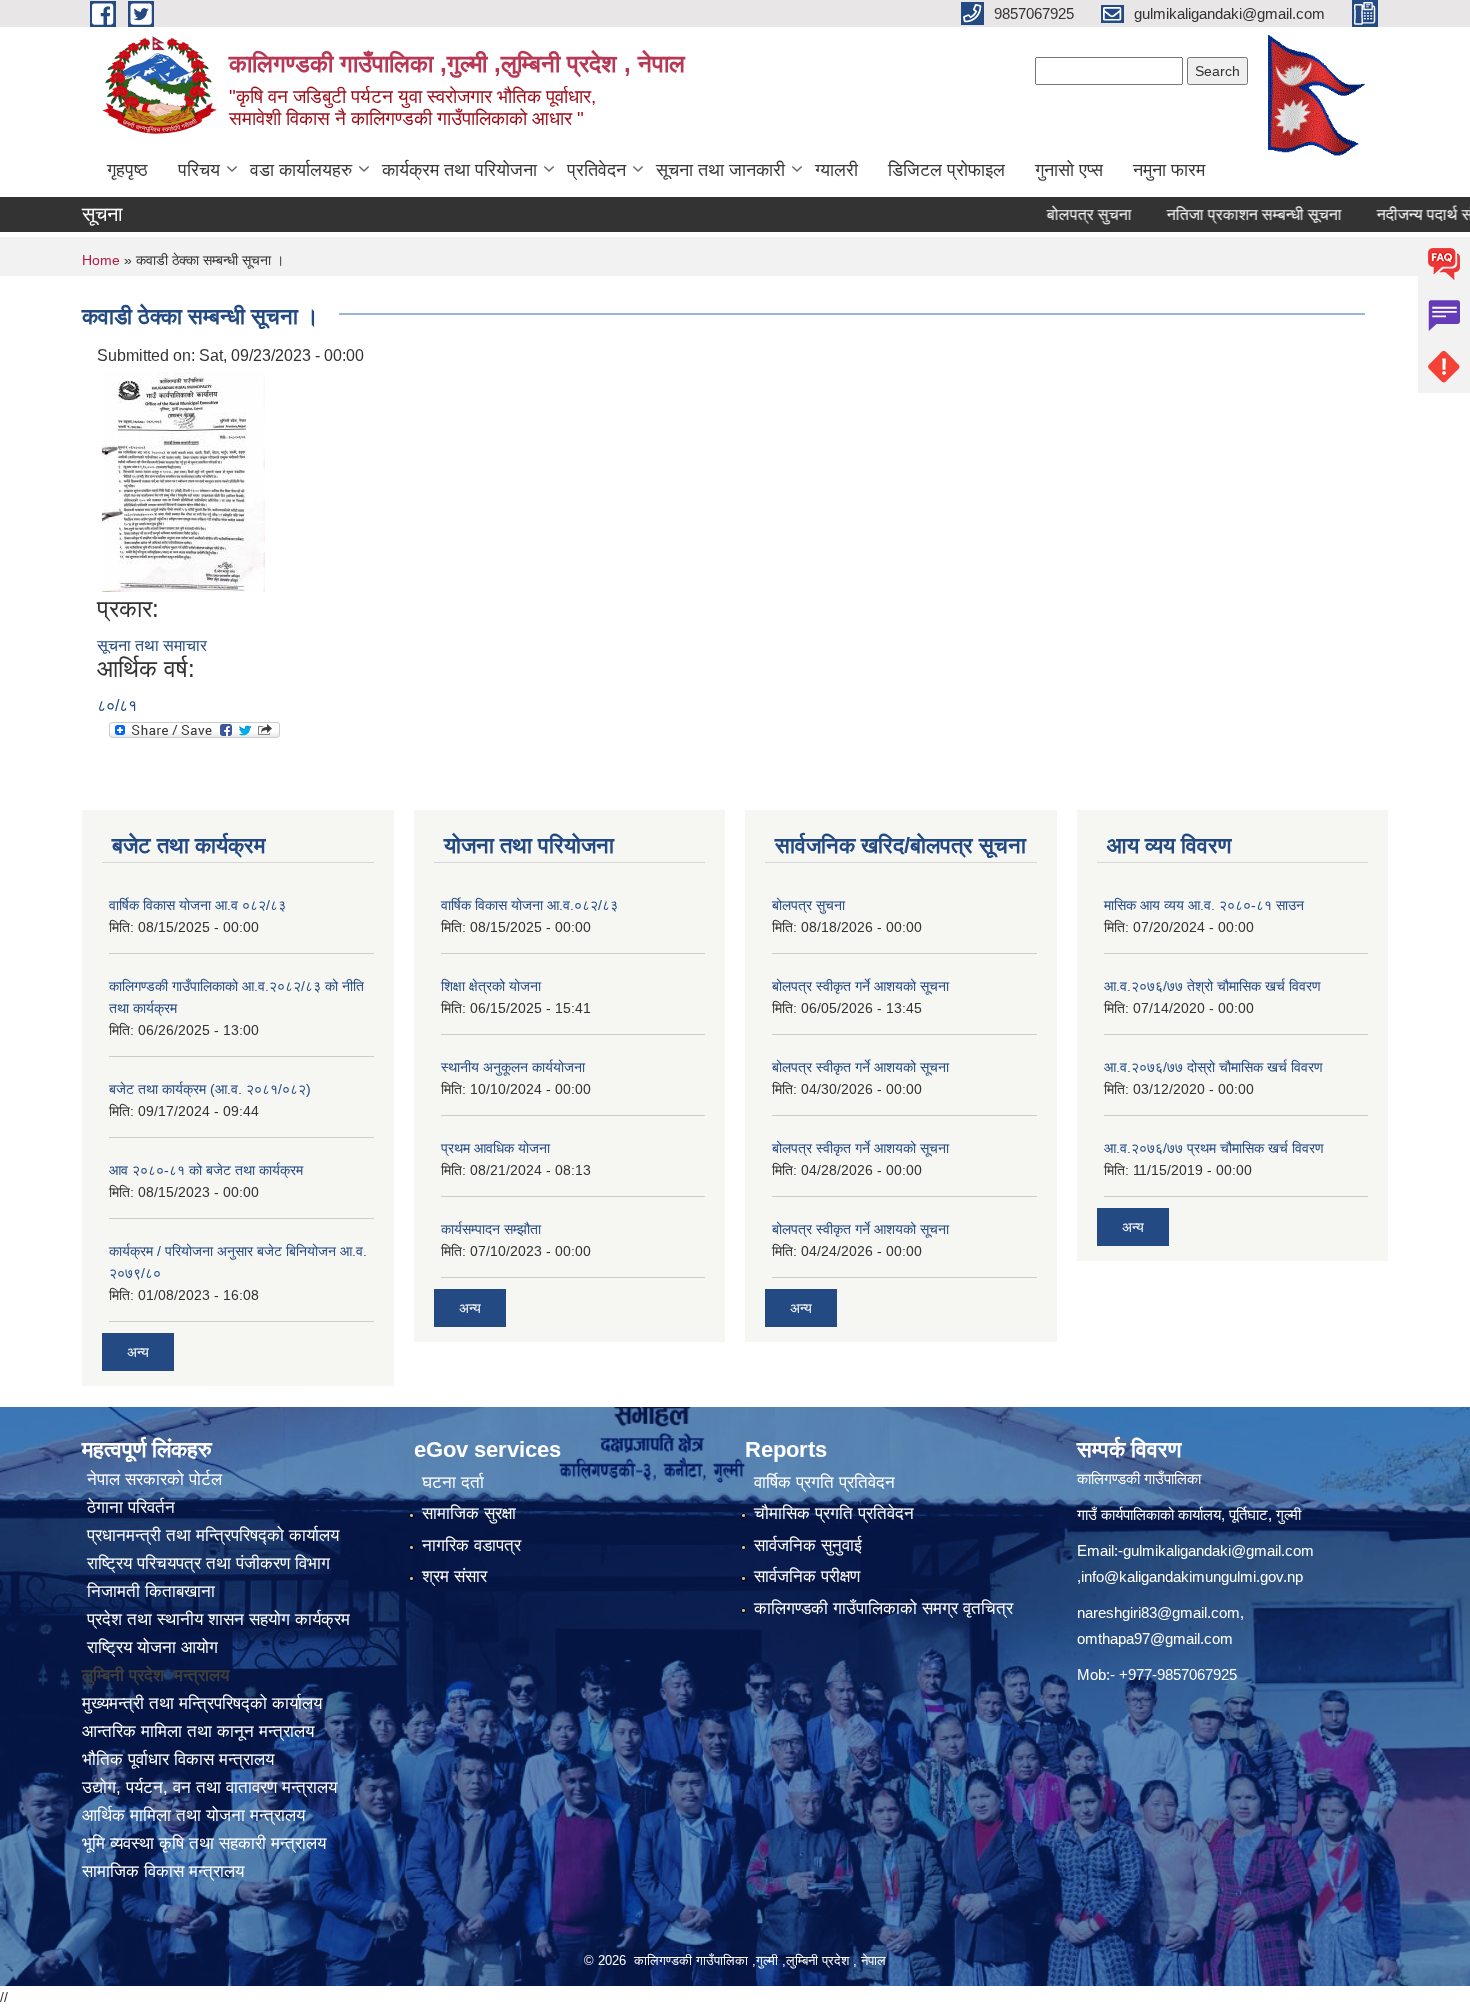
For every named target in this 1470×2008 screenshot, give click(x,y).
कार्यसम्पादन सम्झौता (491, 1229)
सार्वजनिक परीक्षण (807, 1576)
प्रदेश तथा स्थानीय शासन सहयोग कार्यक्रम (216, 1619)
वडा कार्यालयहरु (301, 170)
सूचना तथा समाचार (152, 645)
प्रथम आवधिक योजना (495, 1148)
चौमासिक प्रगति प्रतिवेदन (834, 1513)
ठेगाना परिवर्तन (128, 1507)
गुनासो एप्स (1069, 170)
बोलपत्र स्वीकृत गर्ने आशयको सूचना (860, 986)
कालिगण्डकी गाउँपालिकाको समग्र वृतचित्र (883, 1608)
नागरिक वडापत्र (471, 1545)
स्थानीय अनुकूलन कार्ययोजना (513, 1067)
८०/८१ (117, 705)
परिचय (199, 170)
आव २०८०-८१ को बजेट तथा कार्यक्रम (206, 1170)
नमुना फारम (1169, 170)
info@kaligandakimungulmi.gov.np (1192, 1576)
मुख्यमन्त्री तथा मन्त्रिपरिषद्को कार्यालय (202, 1703)
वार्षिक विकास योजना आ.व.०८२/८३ (529, 905)
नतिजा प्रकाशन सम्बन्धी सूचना (1215, 214)
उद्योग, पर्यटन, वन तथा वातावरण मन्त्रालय (209, 1787)
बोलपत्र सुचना (1050, 214)
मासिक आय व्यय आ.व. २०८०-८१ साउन (1204, 905)
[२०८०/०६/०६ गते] (183, 480)
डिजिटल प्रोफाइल (946, 170)
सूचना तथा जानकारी (720, 170)
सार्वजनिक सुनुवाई (808, 1545)
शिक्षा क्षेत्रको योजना (491, 986)
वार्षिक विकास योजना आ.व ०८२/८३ (197, 905)
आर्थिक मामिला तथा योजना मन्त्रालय (193, 1815)
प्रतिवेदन (596, 170)
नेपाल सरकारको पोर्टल (152, 1479)
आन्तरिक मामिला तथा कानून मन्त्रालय (198, 1731)
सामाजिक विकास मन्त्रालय (163, 1871)
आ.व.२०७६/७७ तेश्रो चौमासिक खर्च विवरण (1212, 986)
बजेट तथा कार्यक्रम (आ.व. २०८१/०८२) (210, 1089)
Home (101, 260)
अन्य (138, 1352)
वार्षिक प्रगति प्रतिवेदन (824, 1482)
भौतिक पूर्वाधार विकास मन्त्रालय (178, 1759)
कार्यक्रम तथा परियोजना (459, 170)
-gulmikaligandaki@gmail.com (1216, 1550)
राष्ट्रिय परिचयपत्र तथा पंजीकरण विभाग (206, 1563)
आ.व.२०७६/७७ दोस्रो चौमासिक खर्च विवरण (1213, 1067)
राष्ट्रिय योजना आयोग (150, 1647)
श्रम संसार (454, 1576)
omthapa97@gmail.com (1155, 1638)
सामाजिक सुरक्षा (469, 1513)
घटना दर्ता (453, 1482)
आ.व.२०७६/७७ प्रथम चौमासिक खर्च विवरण (1214, 1148)
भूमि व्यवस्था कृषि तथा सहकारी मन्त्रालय (204, 1843)
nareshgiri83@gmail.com (1158, 1612)
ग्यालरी (836, 170)
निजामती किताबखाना (148, 1591)
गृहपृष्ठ (127, 170)
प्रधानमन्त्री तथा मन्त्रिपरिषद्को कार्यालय (210, 1535)
